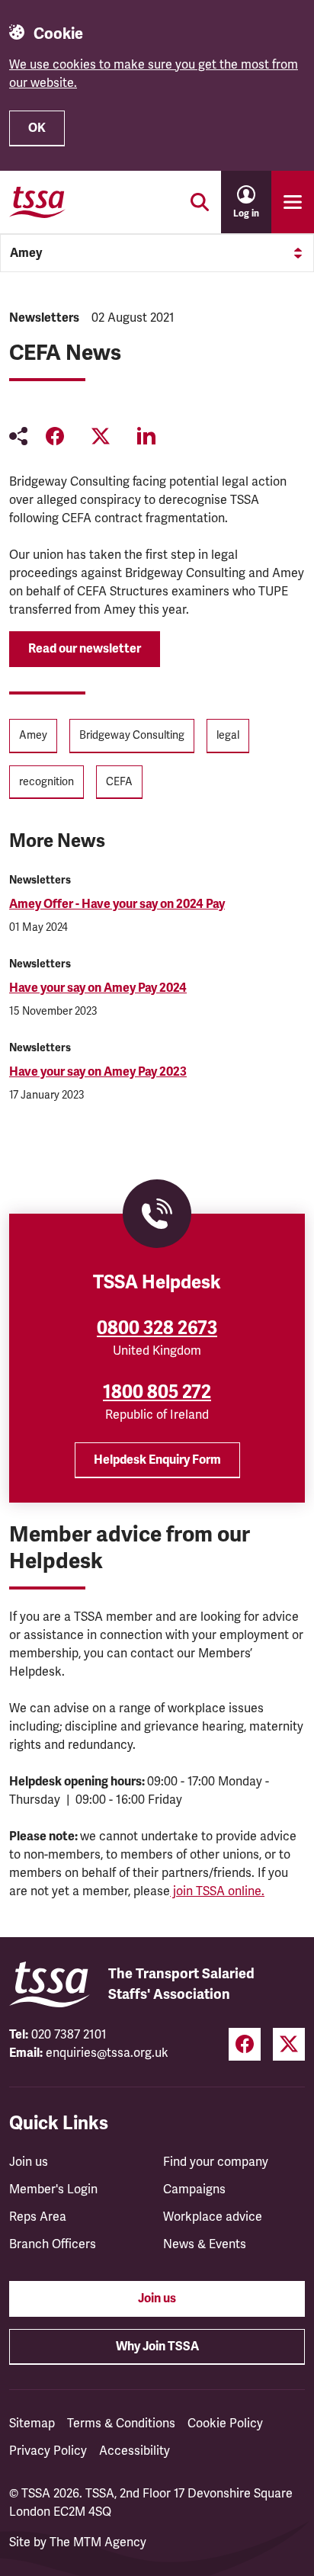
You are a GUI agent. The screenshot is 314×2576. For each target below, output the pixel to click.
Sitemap (32, 2424)
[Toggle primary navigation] (293, 202)
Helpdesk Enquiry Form (157, 1460)
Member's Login (53, 2189)
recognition (46, 782)
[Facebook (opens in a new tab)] (245, 2044)
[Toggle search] (200, 202)
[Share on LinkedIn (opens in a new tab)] (146, 436)
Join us (29, 2162)
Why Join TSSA (157, 2347)
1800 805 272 (157, 1392)
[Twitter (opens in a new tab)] (289, 2044)
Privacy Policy (48, 2451)
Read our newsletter (85, 649)
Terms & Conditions (121, 2424)
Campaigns (194, 2189)
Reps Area (38, 2217)
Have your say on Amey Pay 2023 (98, 1072)
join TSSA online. (217, 1891)
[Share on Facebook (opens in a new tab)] (55, 436)
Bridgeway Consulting (132, 735)
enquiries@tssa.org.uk (107, 2053)
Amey (26, 253)
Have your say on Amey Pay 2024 (98, 988)
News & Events (205, 2244)
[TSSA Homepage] (37, 202)
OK (37, 128)
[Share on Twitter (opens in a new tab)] (101, 436)
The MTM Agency (98, 2542)
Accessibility (135, 2451)
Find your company (216, 2162)
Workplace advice (213, 2217)
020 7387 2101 (69, 2035)
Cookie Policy (225, 2424)
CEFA (119, 782)
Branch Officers (53, 2244)
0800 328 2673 (157, 1328)
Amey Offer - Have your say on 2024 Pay (117, 904)
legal (228, 735)
